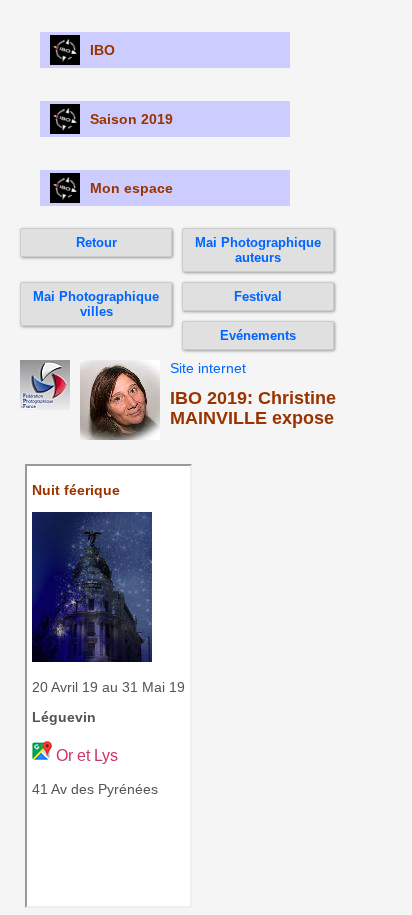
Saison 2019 (131, 119)
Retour (96, 242)
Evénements (258, 335)
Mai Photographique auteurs (258, 250)
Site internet (208, 368)
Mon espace (131, 188)
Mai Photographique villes (96, 304)
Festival (258, 296)
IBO (102, 50)
